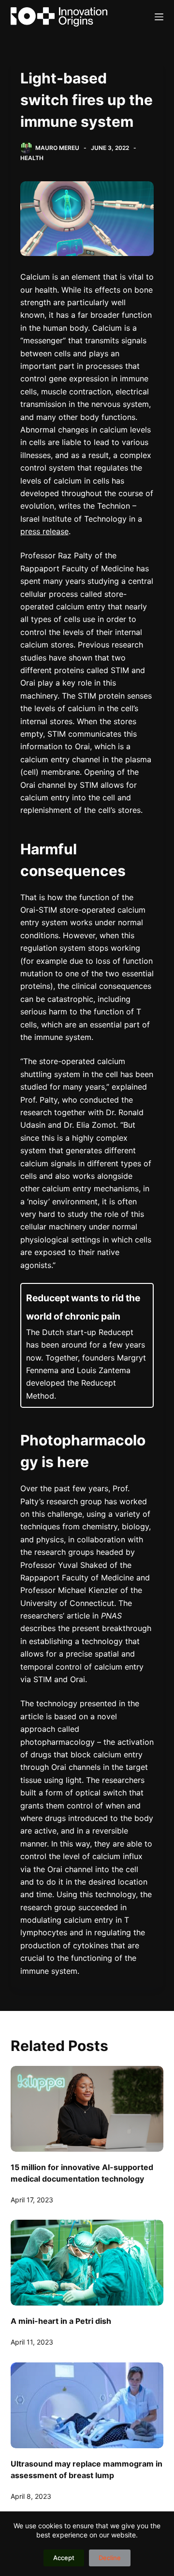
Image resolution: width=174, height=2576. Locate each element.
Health (32, 158)
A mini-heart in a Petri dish (61, 2321)
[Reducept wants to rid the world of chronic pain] (87, 1345)
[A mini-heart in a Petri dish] (87, 2263)
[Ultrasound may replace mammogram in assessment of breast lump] (87, 2405)
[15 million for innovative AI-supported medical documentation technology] (87, 2109)
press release (44, 531)
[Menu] (159, 17)
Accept (64, 2558)
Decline (110, 2558)
